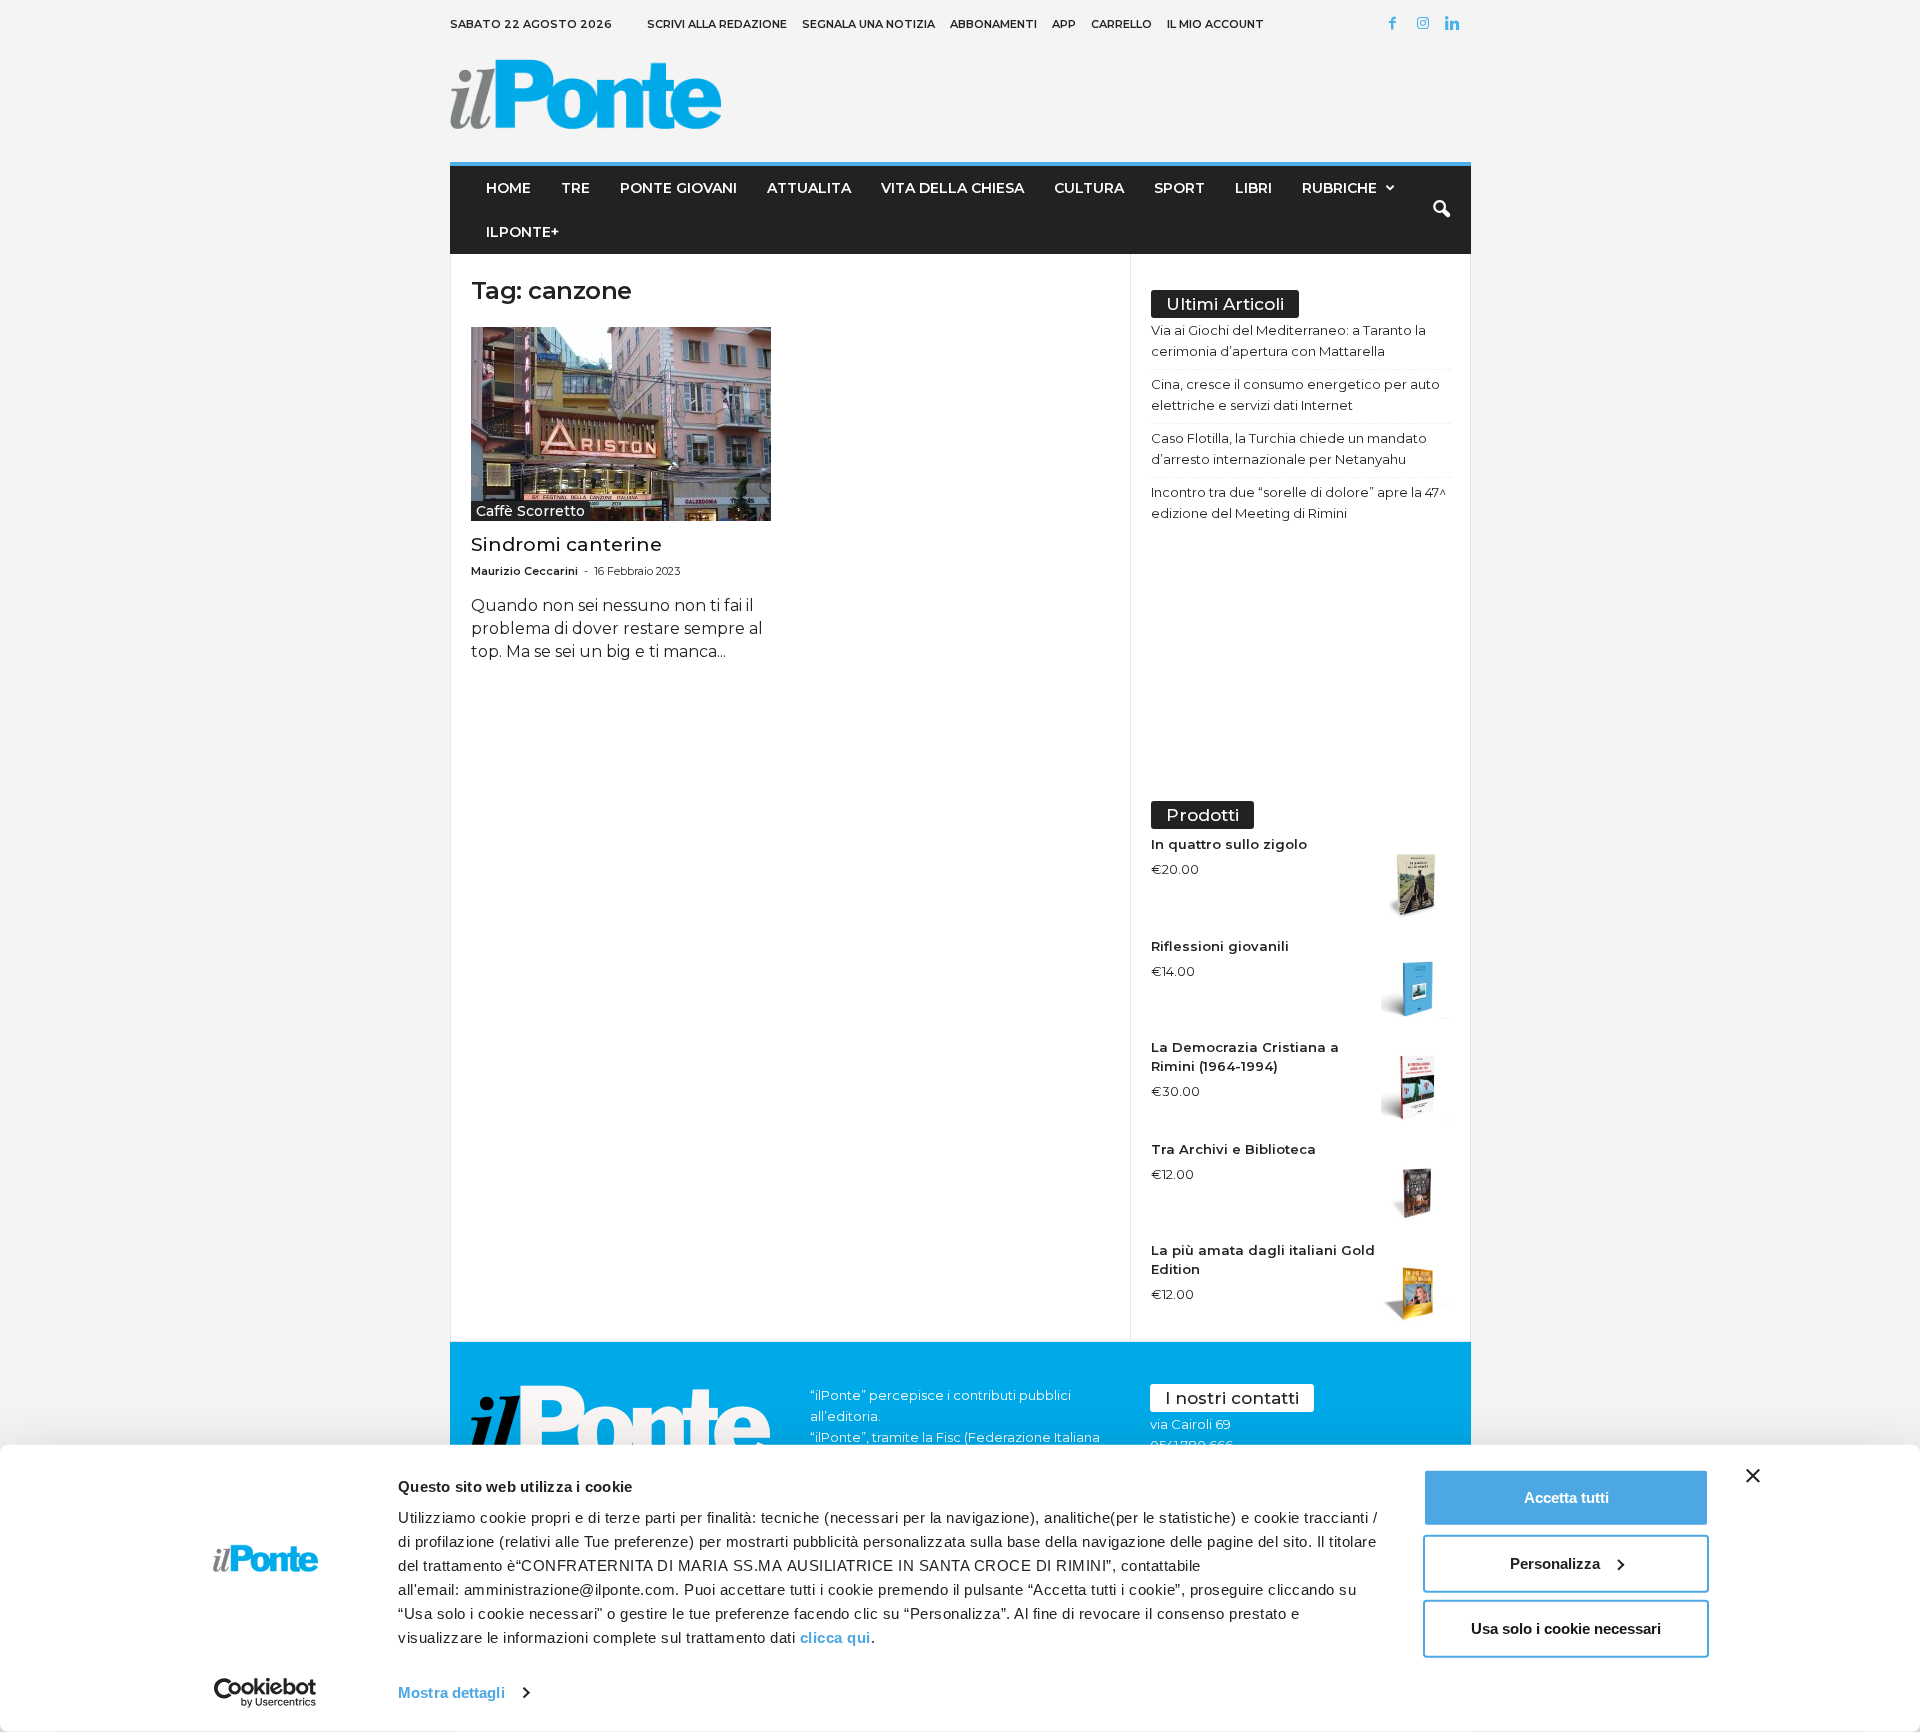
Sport (1179, 188)
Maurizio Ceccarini (524, 571)
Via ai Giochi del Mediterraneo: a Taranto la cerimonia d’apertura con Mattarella (1288, 340)
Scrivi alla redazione (717, 24)
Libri (1253, 188)
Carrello (1121, 24)
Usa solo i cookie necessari (1566, 1628)
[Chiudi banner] (1753, 1476)
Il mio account (1215, 24)
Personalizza (1555, 1562)
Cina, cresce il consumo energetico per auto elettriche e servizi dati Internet (1295, 394)
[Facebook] (1396, 24)
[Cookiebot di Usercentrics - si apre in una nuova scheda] (265, 1693)
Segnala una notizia (868, 24)
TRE (575, 188)
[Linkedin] (1456, 24)
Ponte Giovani (678, 188)
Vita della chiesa (952, 188)
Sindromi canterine (566, 544)
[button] (1441, 210)
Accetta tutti (1566, 1497)
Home (508, 188)
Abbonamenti (993, 24)
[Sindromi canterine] (621, 424)
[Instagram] (1426, 24)
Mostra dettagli (451, 1692)
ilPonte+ (522, 232)
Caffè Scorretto (530, 511)
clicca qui (835, 1637)
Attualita (809, 188)
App (1064, 24)
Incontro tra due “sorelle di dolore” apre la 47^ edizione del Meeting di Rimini (1298, 502)
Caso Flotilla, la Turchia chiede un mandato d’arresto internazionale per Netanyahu (1289, 448)
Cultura (1089, 188)
